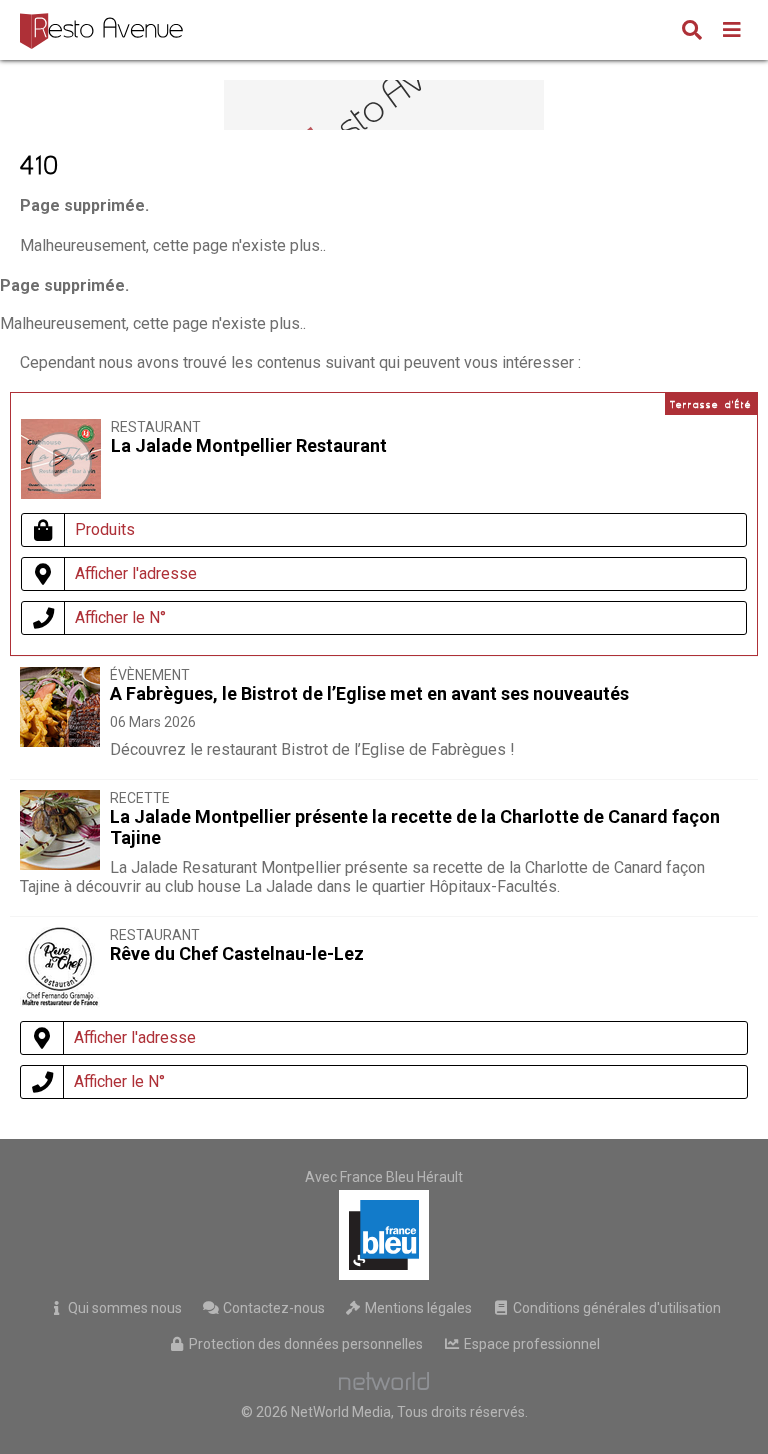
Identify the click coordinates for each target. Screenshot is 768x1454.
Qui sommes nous (123, 1308)
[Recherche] (692, 32)
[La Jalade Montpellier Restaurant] (61, 463)
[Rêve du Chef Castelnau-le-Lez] (60, 1001)
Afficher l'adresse (136, 573)
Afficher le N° (120, 617)
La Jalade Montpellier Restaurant (249, 445)
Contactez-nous (272, 1308)
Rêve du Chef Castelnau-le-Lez (237, 953)
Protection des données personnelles (304, 1344)
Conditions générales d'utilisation (615, 1308)
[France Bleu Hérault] (384, 1235)
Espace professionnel (530, 1344)
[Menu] (732, 32)
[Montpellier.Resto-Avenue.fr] (104, 30)
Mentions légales (417, 1308)
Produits (105, 529)
